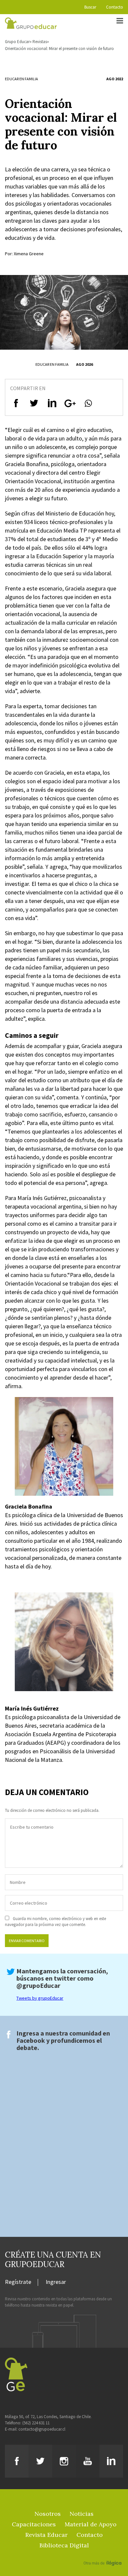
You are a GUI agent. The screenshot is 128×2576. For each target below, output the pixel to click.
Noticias (82, 2514)
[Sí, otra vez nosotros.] (103, 2554)
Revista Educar (46, 2535)
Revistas (40, 42)
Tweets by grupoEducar (40, 1998)
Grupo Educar (17, 42)
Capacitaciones (34, 2524)
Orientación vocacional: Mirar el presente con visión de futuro (59, 49)
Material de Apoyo (91, 2524)
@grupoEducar (38, 1985)
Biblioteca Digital (64, 2545)
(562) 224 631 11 (36, 2423)
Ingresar (56, 2282)
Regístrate (18, 2282)
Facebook (31, 2040)
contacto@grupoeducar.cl (42, 2429)
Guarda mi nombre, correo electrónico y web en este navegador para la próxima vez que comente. (55, 1922)
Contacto (115, 7)
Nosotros (48, 2514)
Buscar (90, 7)
